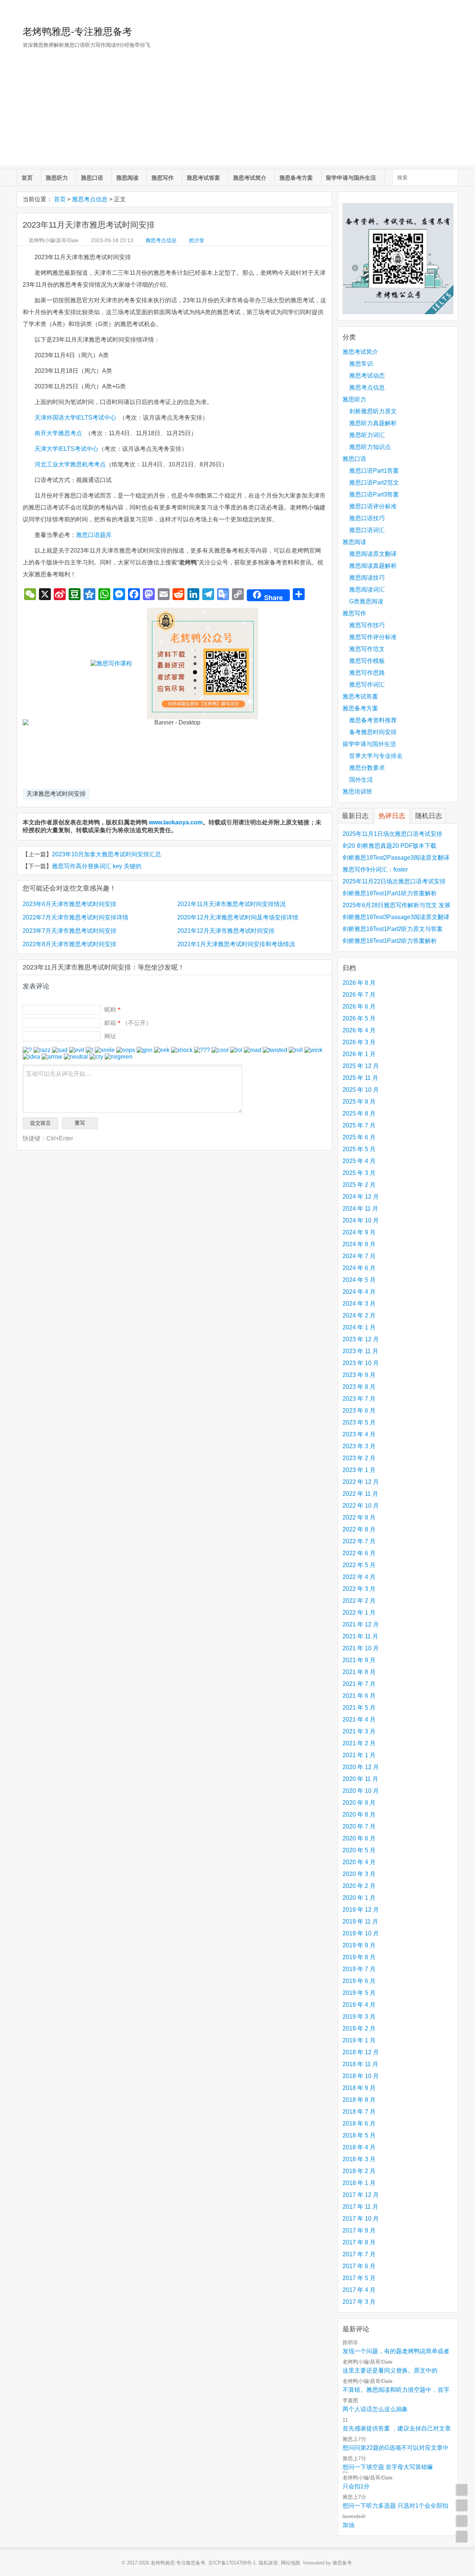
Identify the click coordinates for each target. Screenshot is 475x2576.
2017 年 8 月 (359, 2242)
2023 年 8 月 (359, 1387)
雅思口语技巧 (367, 518)
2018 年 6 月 (359, 2124)
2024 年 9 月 (359, 1232)
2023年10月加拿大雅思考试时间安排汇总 (107, 854)
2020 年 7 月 (359, 1826)
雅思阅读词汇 (367, 590)
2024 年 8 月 (359, 1244)
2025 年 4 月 (359, 1161)
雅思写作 (163, 178)
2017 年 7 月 (359, 2254)
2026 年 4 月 (359, 1030)
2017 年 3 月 (359, 2302)
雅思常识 (361, 364)
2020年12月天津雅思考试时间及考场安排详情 (238, 917)
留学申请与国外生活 (351, 178)
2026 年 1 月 (359, 1054)
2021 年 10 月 (361, 1648)
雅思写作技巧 (367, 625)
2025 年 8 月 (359, 1113)
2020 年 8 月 (359, 1815)
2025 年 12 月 (361, 1066)
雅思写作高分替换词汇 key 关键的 (97, 866)
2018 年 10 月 (361, 2076)
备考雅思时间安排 (373, 732)
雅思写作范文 (367, 649)
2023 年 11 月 (360, 1351)
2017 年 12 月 (361, 2195)
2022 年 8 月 (359, 1529)
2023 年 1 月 (359, 1470)
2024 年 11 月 (360, 1209)
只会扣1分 (356, 2486)
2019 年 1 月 (359, 2040)
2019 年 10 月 (361, 1933)
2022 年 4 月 (359, 1577)
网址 (110, 1036)
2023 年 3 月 (359, 1446)
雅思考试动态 (367, 376)
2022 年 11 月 (360, 1494)
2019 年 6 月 (359, 1981)
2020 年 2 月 (359, 1886)
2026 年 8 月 (359, 983)
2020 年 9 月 (359, 1803)
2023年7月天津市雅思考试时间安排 (70, 931)
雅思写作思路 (367, 673)
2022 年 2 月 (359, 1601)
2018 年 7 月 (359, 2112)
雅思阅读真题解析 (373, 566)
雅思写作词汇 (367, 685)
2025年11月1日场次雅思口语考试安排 (392, 834)
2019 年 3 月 (359, 2017)
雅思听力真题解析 (373, 423)
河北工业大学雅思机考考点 (70, 464)
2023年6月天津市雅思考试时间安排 (70, 904)
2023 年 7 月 (359, 1399)
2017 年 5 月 (359, 2278)
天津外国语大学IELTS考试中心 (75, 418)
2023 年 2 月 (359, 1458)
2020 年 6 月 (359, 1838)
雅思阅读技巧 (367, 578)
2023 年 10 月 (361, 1363)
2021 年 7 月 (359, 1684)
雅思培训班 (357, 792)
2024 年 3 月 (359, 1304)
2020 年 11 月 (360, 1779)
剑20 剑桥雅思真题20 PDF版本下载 (389, 846)
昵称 (112, 1009)
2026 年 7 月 (359, 995)
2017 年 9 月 (359, 2230)
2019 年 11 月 (360, 1922)
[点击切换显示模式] (462, 2490)
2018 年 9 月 (359, 2088)
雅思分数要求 (367, 768)
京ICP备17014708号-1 (232, 2563)
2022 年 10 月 (361, 1506)
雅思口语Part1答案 (374, 471)
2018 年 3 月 (359, 2159)
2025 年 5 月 (359, 1149)
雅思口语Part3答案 (374, 494)
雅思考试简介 (250, 178)
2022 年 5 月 (359, 1565)
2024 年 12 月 (361, 1197)
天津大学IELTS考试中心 (66, 449)
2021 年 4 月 (359, 1719)
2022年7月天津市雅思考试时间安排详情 (76, 917)
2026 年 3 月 (359, 1042)
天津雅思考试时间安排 (56, 794)
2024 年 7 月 (359, 1256)
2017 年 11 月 (360, 2207)
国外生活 (361, 780)
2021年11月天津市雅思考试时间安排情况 (232, 904)
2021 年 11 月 (360, 1636)
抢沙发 (197, 240)
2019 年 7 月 (359, 1969)
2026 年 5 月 (359, 1018)
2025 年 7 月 (359, 1125)
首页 (27, 178)
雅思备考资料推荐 (373, 720)
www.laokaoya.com (176, 822)
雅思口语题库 (94, 535)
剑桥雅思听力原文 (373, 411)
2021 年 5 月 (359, 1708)
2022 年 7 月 (359, 1541)
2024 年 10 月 (361, 1220)
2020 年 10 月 (361, 1791)
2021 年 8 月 (359, 1672)
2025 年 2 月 (359, 1185)
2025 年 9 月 (359, 1102)
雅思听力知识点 (370, 447)
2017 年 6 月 (359, 2266)
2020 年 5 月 (359, 1850)
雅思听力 (57, 178)
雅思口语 (92, 178)
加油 (348, 2525)
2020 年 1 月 (359, 1898)
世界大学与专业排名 (376, 756)
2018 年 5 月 (359, 2135)
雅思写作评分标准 (373, 637)
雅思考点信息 (90, 199)
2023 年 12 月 (361, 1339)
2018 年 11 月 (360, 2064)
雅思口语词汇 (367, 530)
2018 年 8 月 (359, 2100)
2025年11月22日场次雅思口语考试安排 (394, 881)
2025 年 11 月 (360, 1078)
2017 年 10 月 (361, 2219)
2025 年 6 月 (359, 1137)
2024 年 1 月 (359, 1327)
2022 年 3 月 (359, 1589)
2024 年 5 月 (359, 1280)
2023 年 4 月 (359, 1434)
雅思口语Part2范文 (374, 483)
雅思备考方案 (296, 178)
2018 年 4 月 (359, 2147)
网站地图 (291, 2563)
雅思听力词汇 (367, 435)
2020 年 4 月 (359, 1862)
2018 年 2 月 (359, 2171)
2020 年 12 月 (361, 1767)
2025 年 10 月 (361, 1090)
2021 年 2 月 (359, 1743)
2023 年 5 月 (359, 1422)
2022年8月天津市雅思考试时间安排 (70, 944)
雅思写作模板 (367, 661)
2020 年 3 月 (359, 1874)
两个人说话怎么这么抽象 (375, 2409)
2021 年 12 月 (361, 1624)
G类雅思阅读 (366, 601)
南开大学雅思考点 (58, 433)
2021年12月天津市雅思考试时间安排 (226, 931)
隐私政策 (268, 2563)
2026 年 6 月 (359, 1007)
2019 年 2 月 (359, 2028)
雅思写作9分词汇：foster (375, 869)
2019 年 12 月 (361, 1910)
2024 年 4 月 (359, 1292)
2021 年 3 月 (359, 1731)
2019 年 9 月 (359, 1945)
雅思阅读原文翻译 (373, 554)
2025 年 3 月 (359, 1173)
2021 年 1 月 (359, 1755)
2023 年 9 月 (359, 1375)
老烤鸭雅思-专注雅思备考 (77, 32)
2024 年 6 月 (359, 1268)
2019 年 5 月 (359, 1993)
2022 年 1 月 (359, 1613)
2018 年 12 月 (361, 2052)
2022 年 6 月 (359, 1553)
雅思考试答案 (203, 178)
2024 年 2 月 (359, 1315)
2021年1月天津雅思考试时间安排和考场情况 (236, 944)
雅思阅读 (127, 178)
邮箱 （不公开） (128, 1023)
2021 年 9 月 (359, 1660)
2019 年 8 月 (359, 1957)
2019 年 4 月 (359, 2005)
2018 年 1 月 (359, 2183)
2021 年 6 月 (359, 1696)
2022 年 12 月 (361, 1482)
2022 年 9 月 (359, 1517)
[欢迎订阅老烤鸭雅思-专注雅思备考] (453, 9)
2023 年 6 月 (359, 1411)
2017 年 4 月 (359, 2290)
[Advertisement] (237, 113)
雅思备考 (342, 2563)
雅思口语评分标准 (373, 506)
